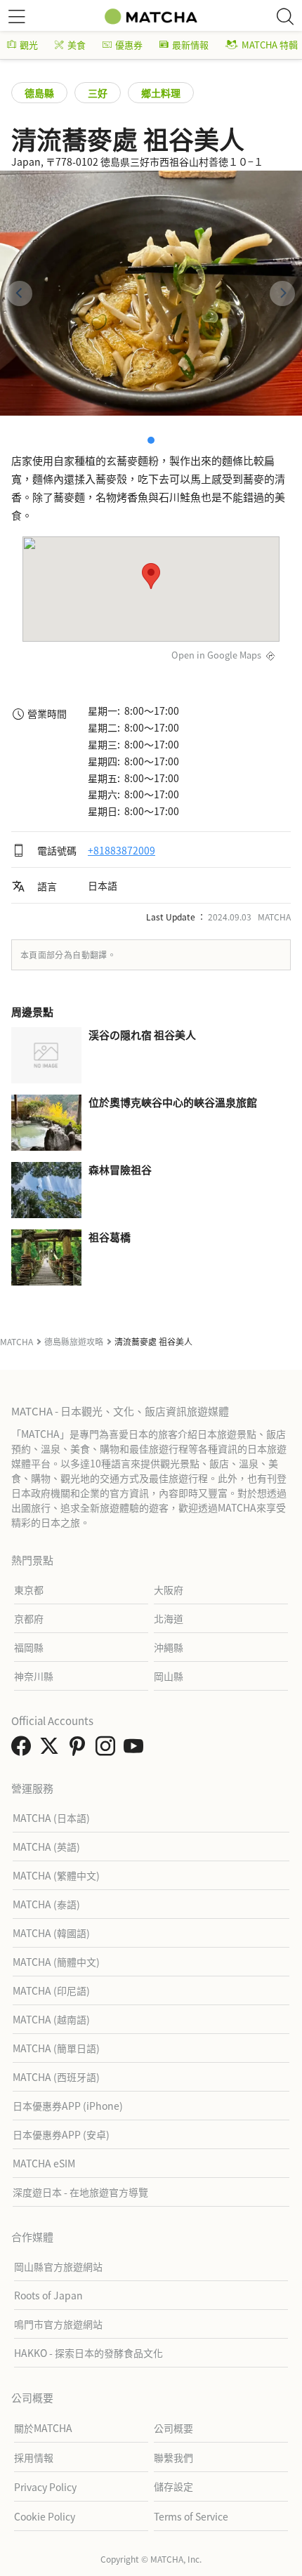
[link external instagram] (108, 1750)
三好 (98, 93)
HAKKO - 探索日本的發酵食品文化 (88, 2353)
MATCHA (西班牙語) (56, 2077)
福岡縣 (29, 1647)
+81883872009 (122, 850)
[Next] (282, 293)
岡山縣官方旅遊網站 (58, 2266)
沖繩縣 (169, 1647)
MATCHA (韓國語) (51, 1933)
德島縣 (39, 93)
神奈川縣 (34, 1676)
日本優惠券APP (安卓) (61, 2134)
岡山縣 (169, 1676)
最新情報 (190, 45)
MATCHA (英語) (46, 1847)
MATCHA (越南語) (51, 2019)
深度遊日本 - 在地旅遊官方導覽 (80, 2192)
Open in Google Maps (216, 655)
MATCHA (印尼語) (51, 1990)
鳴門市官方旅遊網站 (58, 2324)
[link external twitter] (52, 1750)
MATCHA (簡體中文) (56, 1962)
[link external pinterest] (80, 1750)
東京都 (29, 1590)
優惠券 (129, 45)
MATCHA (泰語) (46, 1904)
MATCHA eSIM (44, 2163)
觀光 (29, 45)
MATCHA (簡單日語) (56, 2048)
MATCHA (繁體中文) (56, 1875)
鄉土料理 (161, 93)
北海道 (169, 1618)
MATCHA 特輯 (270, 45)
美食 (77, 45)
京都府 (29, 1618)
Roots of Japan (48, 2295)
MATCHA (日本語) (51, 1818)
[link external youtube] (136, 1750)
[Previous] (20, 293)
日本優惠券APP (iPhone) (68, 2106)
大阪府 (169, 1590)
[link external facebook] (24, 1750)
